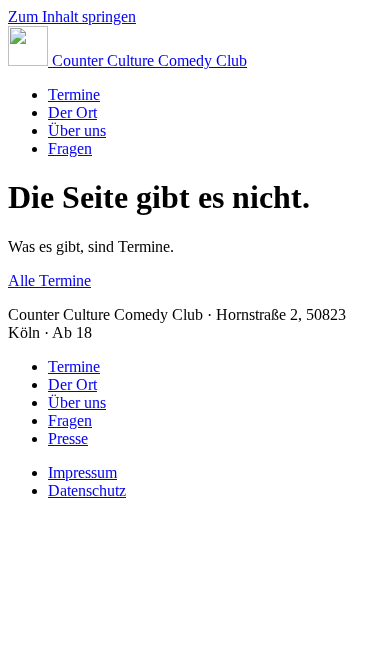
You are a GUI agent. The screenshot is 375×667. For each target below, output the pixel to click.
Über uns (77, 130)
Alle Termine (49, 280)
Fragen (70, 148)
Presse (68, 438)
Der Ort (72, 112)
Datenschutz (87, 490)
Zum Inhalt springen (72, 16)
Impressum (82, 472)
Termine (74, 94)
